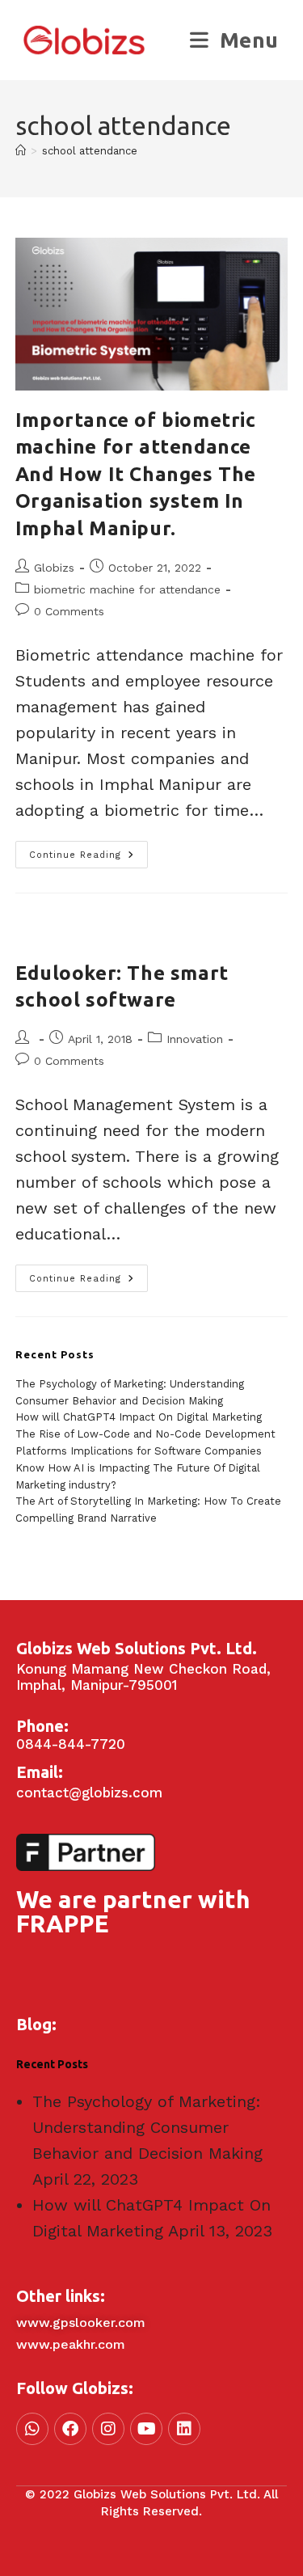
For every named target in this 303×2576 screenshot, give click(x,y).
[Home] (21, 151)
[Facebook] (70, 2429)
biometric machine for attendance (127, 589)
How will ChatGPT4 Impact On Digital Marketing (139, 1417)
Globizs (54, 568)
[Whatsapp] (32, 2429)
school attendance (90, 151)
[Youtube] (146, 2429)
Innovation (195, 1039)
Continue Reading (88, 851)
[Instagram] (108, 2429)
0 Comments (69, 611)
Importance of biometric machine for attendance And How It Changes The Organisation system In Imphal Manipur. (136, 474)
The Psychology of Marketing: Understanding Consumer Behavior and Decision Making (147, 2127)
